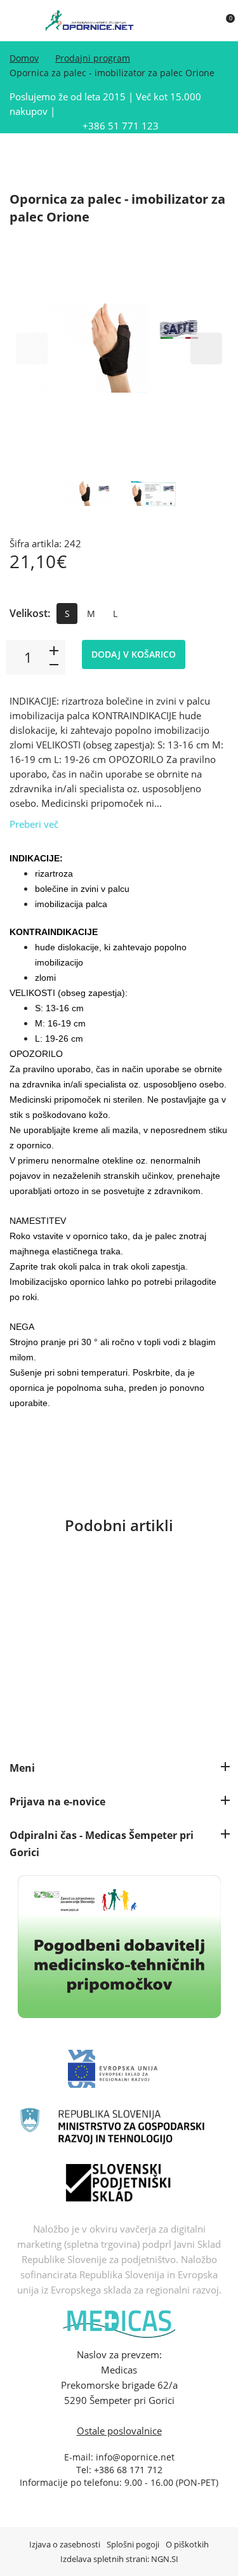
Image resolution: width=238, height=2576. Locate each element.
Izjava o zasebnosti (65, 2544)
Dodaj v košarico (134, 654)
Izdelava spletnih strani (104, 2559)
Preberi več (34, 824)
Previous (32, 349)
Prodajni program (93, 58)
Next (206, 349)
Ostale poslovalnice (119, 2431)
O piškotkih (187, 2544)
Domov (24, 58)
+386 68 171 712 (128, 2470)
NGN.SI (165, 2559)
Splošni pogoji (133, 2544)
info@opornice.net (135, 2457)
